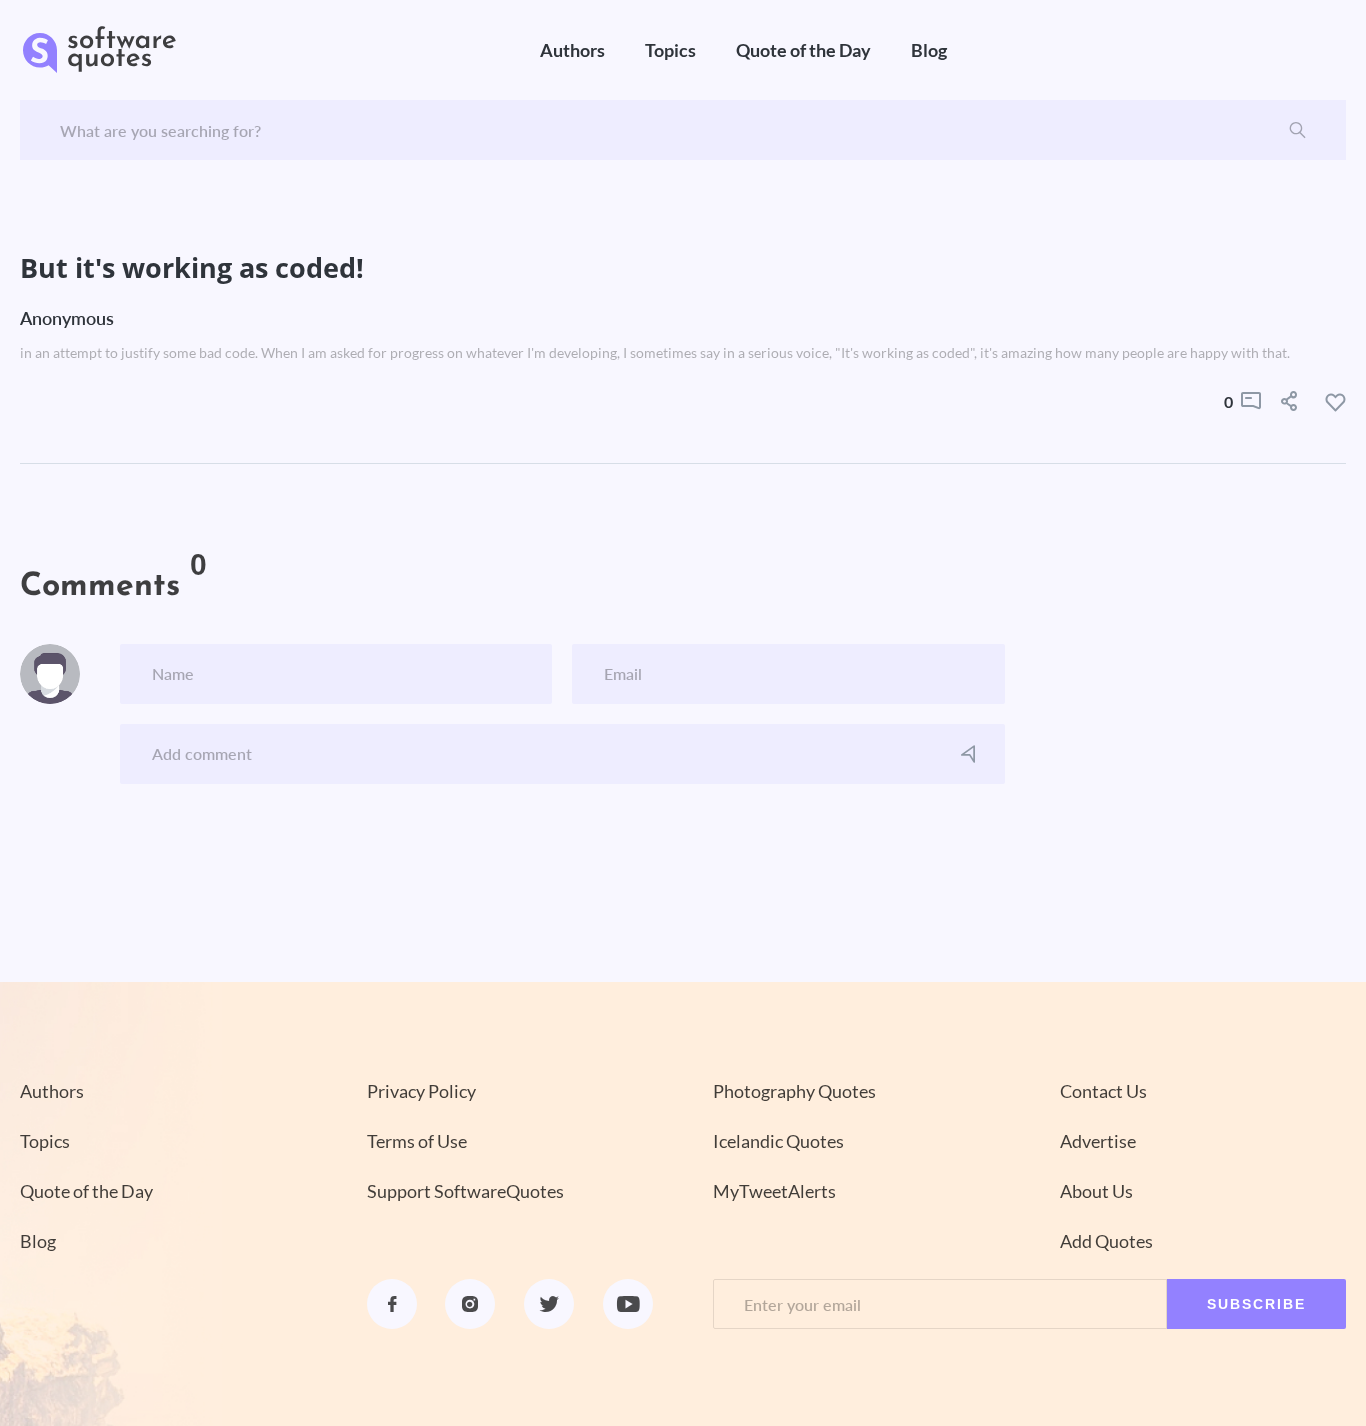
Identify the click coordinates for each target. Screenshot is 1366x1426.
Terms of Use (417, 1141)
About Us (1096, 1191)
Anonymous (67, 318)
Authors (572, 50)
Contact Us (1103, 1091)
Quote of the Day (803, 50)
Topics (670, 50)
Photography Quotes (794, 1091)
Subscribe (1256, 1304)
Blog (929, 50)
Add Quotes (1106, 1241)
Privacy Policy (421, 1091)
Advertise (1098, 1141)
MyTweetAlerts (774, 1191)
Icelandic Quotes (778, 1141)
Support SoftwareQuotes (465, 1191)
